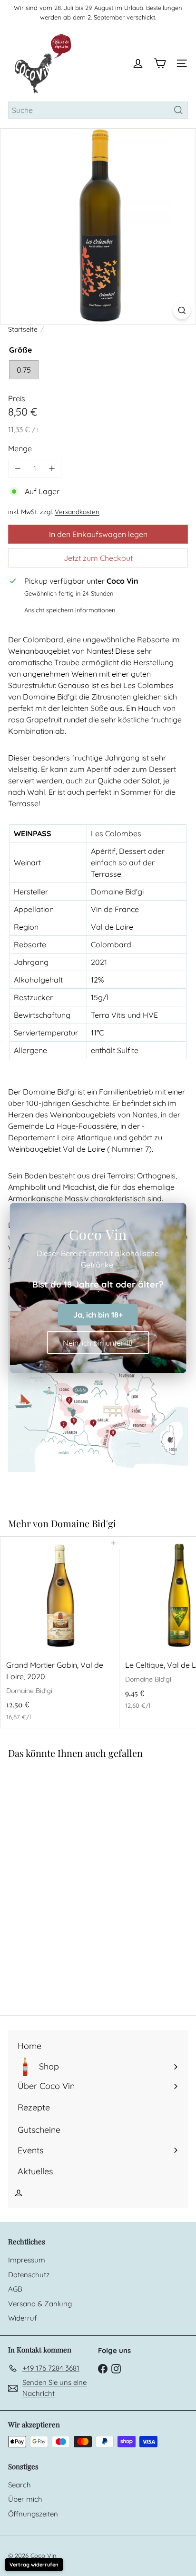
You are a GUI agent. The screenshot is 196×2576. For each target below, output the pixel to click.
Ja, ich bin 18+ (98, 1315)
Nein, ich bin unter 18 (98, 1342)
